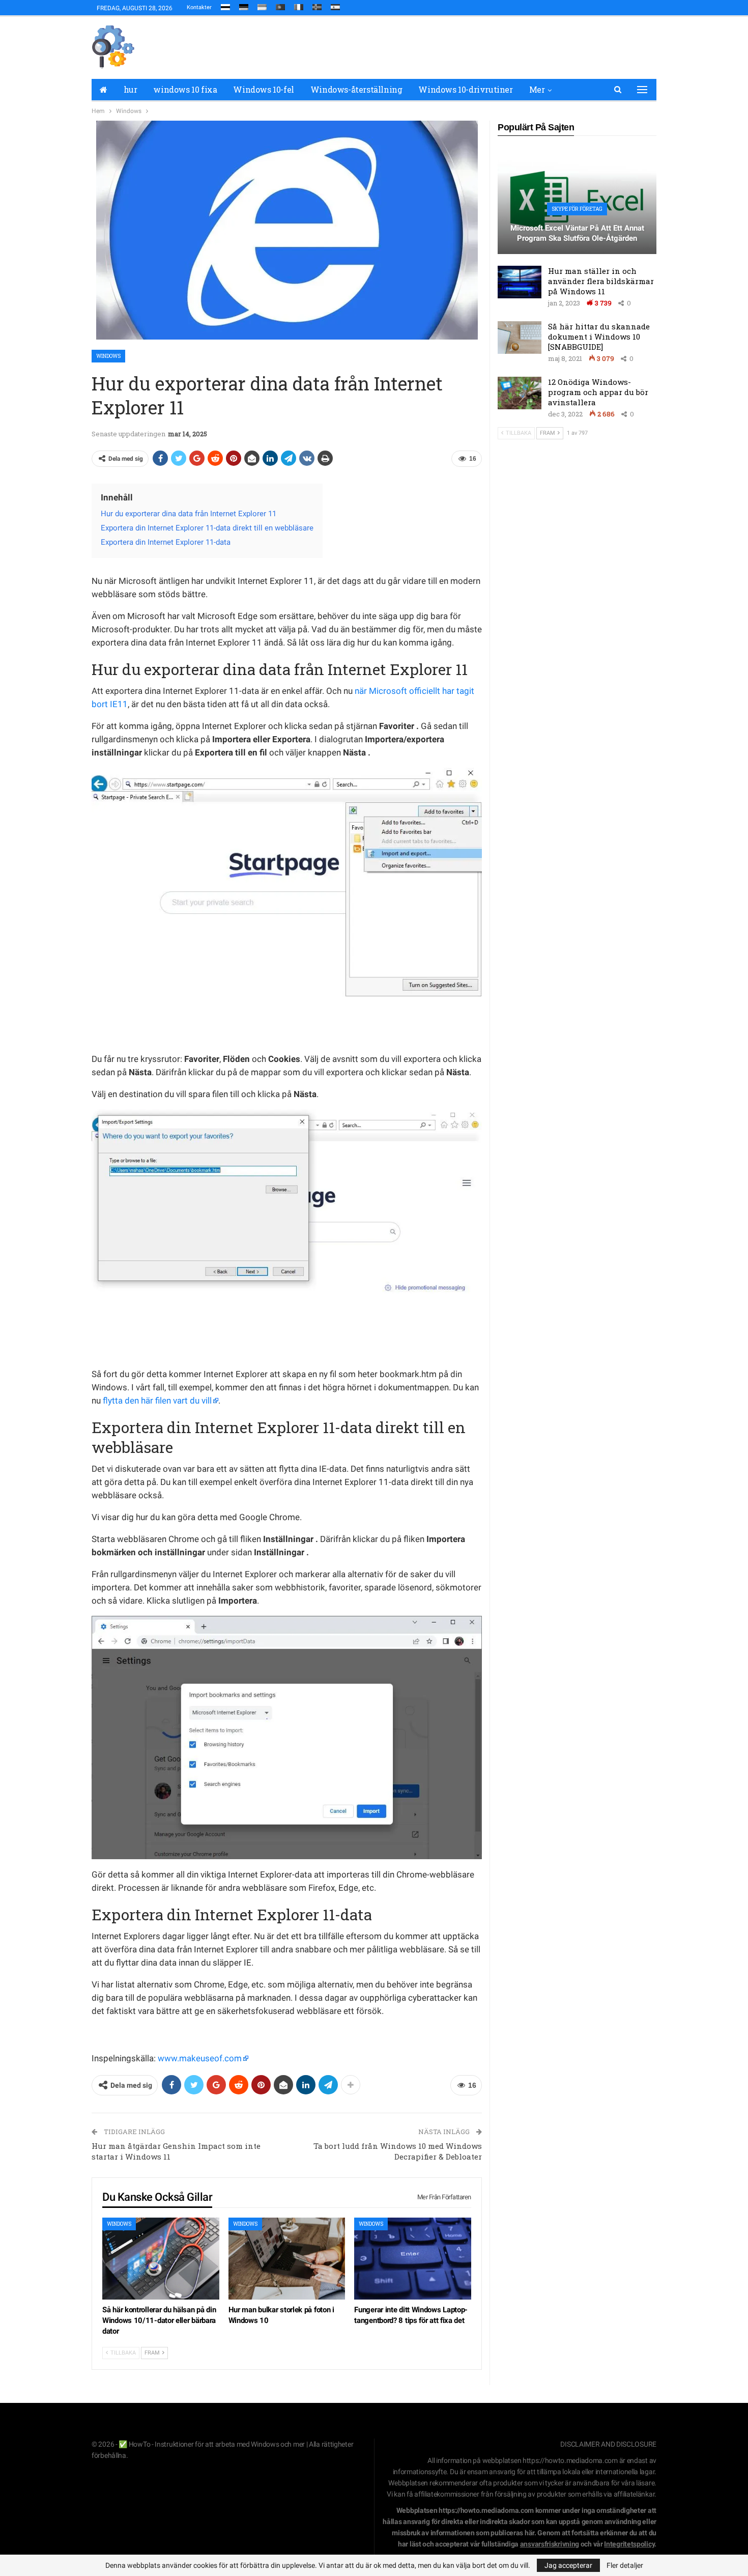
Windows (108, 356)
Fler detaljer (625, 2565)
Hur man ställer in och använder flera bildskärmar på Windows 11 (601, 281)
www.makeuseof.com (200, 2058)
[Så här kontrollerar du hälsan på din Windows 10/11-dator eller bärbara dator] (161, 2259)
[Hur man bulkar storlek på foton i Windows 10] (287, 2259)
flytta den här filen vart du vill (157, 1401)
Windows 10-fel (263, 89)
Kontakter (199, 7)
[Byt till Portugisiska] (280, 5)
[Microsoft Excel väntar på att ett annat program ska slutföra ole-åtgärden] (577, 200)
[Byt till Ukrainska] (262, 5)
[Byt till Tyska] (244, 5)
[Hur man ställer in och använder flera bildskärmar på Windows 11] (520, 282)
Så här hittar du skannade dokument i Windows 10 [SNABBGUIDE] (599, 337)
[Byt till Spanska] (335, 5)
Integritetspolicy (629, 2544)
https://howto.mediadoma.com (570, 2460)
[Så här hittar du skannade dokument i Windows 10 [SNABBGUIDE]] (520, 338)
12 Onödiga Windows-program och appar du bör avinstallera (598, 392)
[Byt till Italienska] (299, 5)
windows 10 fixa (185, 89)
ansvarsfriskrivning (550, 2544)
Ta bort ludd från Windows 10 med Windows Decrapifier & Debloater (398, 2151)
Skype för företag (577, 209)
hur (131, 89)
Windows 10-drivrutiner (465, 89)
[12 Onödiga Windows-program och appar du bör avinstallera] (520, 393)
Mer (537, 89)
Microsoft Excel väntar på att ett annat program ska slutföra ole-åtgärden (577, 233)
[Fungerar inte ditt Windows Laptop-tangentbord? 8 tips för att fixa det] (413, 2259)
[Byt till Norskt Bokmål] (317, 5)
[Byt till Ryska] (225, 5)
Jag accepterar (568, 2565)
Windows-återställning (356, 89)
